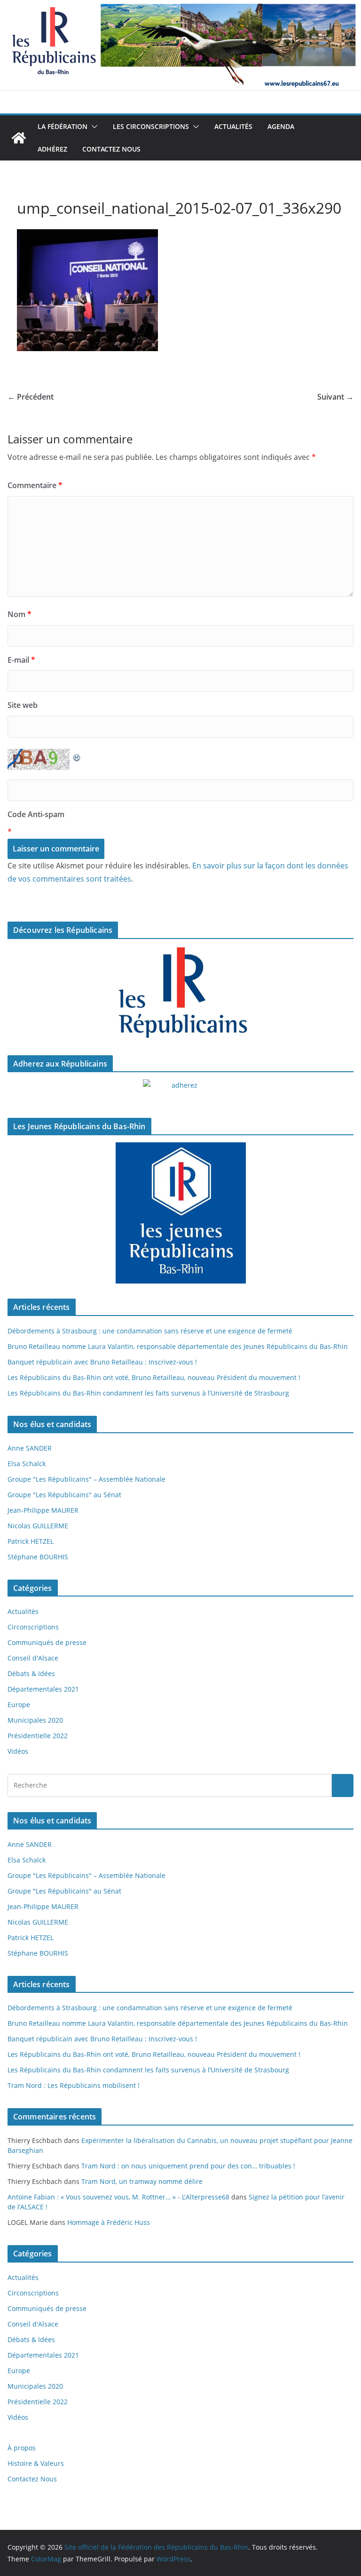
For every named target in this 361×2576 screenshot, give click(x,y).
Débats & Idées (31, 1673)
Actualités (233, 126)
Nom (20, 614)
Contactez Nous (111, 149)
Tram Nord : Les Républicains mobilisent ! (74, 2085)
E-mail (21, 660)
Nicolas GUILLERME (38, 1526)
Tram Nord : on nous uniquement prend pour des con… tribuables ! (188, 2166)
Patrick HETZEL (31, 1541)
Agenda (281, 126)
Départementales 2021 (43, 1689)
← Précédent (31, 397)
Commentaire (35, 485)
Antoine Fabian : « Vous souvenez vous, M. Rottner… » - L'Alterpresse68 (118, 2197)
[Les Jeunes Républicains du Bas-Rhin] (180, 1213)
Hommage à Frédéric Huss (109, 2222)
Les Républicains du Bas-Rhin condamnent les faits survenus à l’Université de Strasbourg (148, 1393)
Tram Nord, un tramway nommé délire (142, 2181)
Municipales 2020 (35, 1720)
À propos (22, 2448)
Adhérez (52, 149)
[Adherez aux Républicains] (180, 1091)
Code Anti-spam (36, 814)
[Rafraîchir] (77, 755)
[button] (93, 127)
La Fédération (63, 126)
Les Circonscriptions (151, 126)
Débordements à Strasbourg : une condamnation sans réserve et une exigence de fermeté (150, 1331)
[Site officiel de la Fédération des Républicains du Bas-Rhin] (180, 7)
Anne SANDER (30, 1448)
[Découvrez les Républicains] (180, 993)
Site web (23, 705)
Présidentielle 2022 (38, 1736)
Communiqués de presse (47, 1642)
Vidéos (18, 1751)
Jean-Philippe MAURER (43, 1510)
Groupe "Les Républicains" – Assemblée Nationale (86, 1479)
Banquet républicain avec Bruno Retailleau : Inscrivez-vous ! (102, 1362)
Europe (19, 1705)
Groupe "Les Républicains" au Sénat (64, 1495)
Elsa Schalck (27, 1464)
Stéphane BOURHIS (38, 1557)
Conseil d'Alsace (33, 1658)
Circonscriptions (33, 1627)
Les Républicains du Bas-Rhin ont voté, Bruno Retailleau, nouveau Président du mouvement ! (154, 1377)
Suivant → (335, 397)
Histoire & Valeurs (36, 2463)
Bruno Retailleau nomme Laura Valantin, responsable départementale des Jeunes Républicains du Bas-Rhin (178, 1346)
